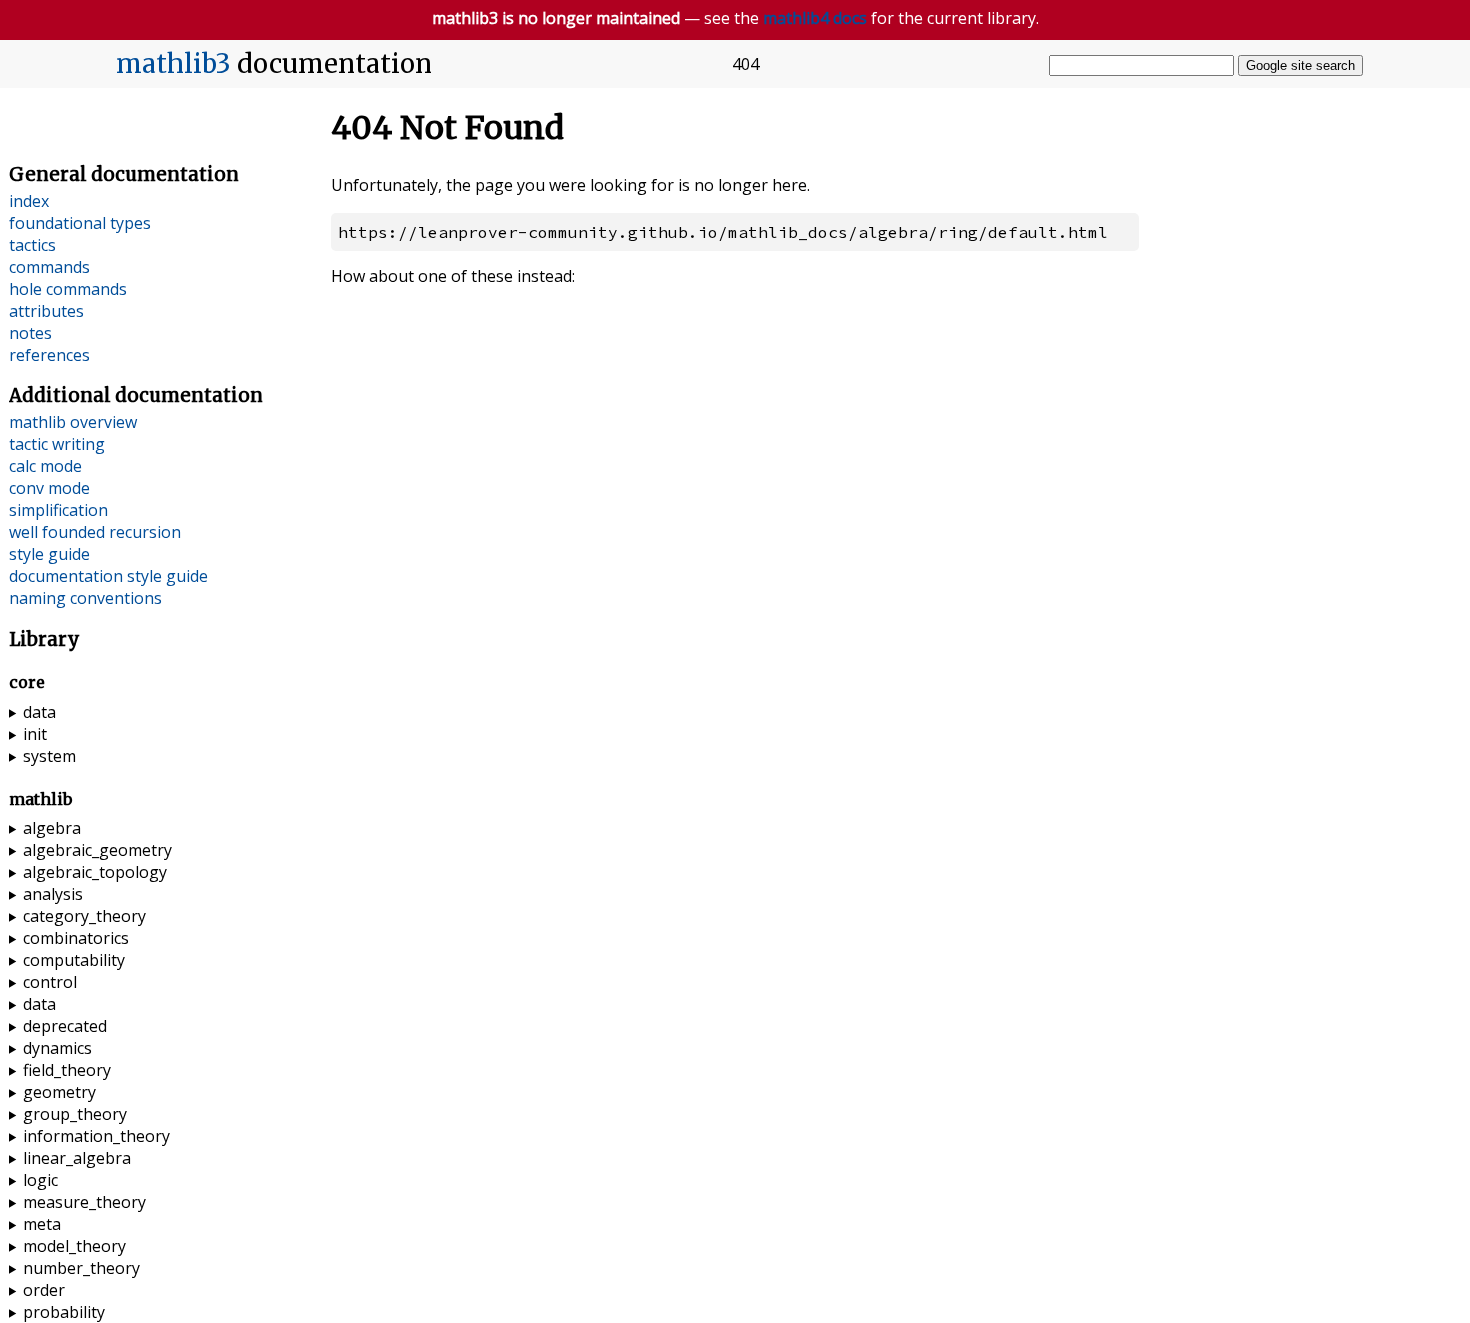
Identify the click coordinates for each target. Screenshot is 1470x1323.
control (50, 982)
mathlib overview (73, 422)
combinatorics (76, 938)
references (49, 355)
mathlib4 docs (815, 18)
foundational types (80, 223)
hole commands (68, 289)
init (35, 734)
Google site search (1300, 65)
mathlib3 (173, 64)
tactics (32, 245)
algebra (52, 828)
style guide (49, 554)
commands (49, 267)
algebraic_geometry (97, 850)
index (29, 201)
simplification (58, 510)
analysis (53, 894)
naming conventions (85, 598)
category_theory (84, 916)
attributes (46, 311)
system (49, 756)
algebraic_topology (95, 872)
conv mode (49, 488)
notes (30, 333)
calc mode (45, 466)
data (39, 712)
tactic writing (57, 444)
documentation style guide (108, 576)
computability (74, 960)
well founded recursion (95, 532)
